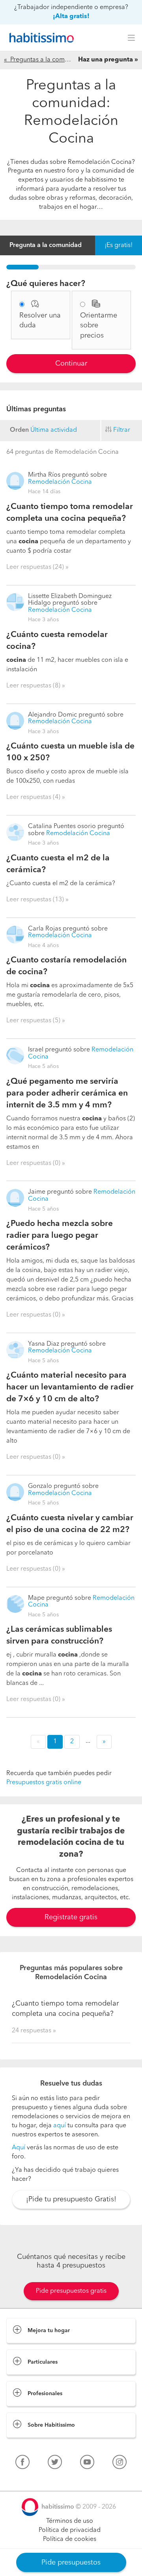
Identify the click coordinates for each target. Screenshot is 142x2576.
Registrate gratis (71, 1917)
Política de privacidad (70, 2530)
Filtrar (122, 430)
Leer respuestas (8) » (36, 686)
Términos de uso (70, 2521)
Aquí (19, 2148)
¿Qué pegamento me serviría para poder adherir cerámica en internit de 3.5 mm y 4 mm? (67, 1093)
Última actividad (54, 430)
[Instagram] (120, 2464)
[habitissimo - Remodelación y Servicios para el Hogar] (39, 38)
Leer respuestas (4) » (36, 797)
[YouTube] (87, 2464)
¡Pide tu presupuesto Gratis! (71, 2199)
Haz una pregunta (106, 60)
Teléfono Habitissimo (36, 2480)
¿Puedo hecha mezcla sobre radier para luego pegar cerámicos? (60, 1236)
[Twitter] (55, 2464)
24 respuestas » (34, 2031)
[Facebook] (22, 2464)
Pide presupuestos (71, 2563)
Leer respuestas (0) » (36, 1163)
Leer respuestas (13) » (37, 900)
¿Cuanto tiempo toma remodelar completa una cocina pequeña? (65, 2009)
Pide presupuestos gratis (71, 2291)
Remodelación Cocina (60, 482)
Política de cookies (70, 2539)
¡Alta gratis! (71, 17)
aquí (60, 2126)
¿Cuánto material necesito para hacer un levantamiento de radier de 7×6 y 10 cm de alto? (70, 1387)
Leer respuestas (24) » (37, 567)
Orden (19, 430)
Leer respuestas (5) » (36, 1021)
